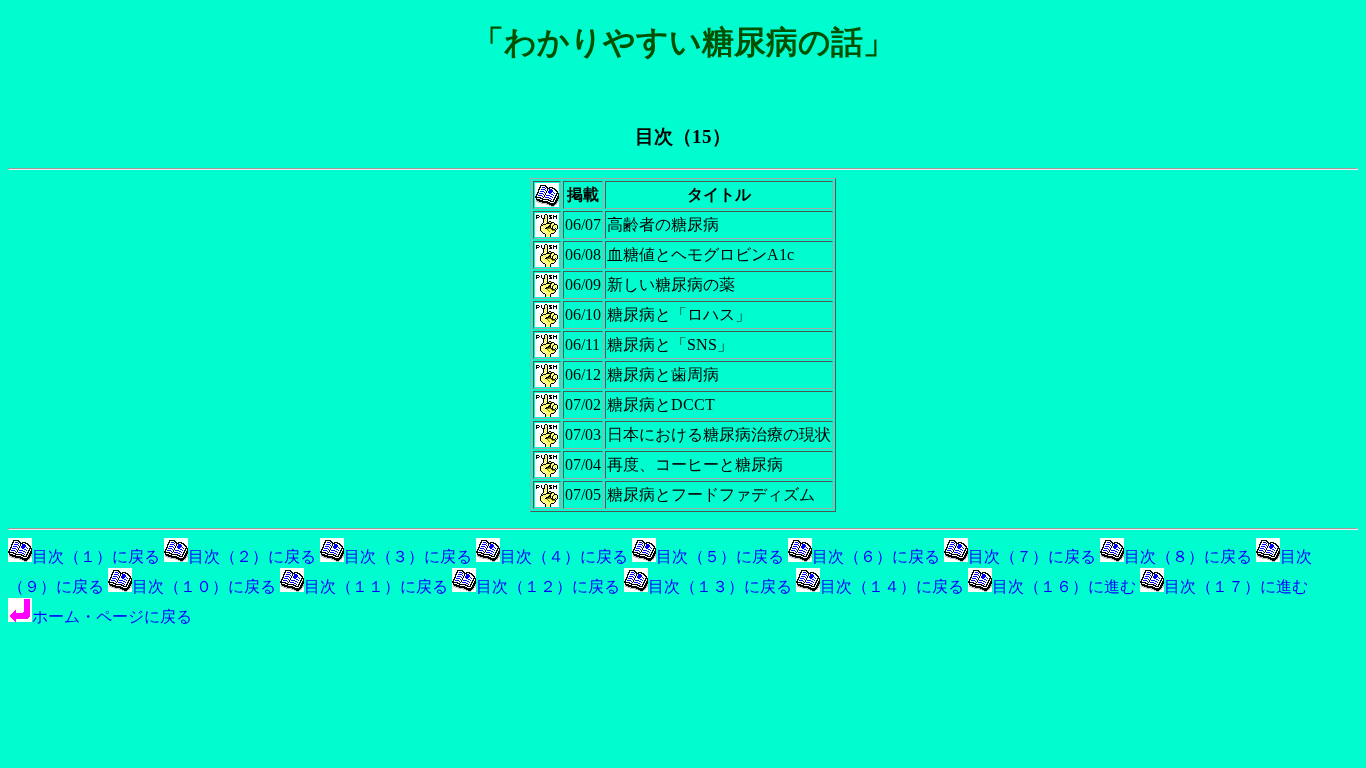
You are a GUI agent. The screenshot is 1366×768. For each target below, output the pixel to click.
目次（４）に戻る (564, 556)
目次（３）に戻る (408, 556)
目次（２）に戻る (252, 556)
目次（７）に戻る (1032, 556)
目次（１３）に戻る (720, 586)
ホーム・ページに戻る (112, 616)
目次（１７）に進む (1236, 586)
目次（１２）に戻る (548, 586)
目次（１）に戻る (96, 556)
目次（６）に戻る (876, 556)
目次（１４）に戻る (892, 586)
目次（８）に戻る (1188, 556)
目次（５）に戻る (720, 556)
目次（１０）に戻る (204, 586)
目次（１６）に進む (1064, 586)
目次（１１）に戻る (376, 586)
